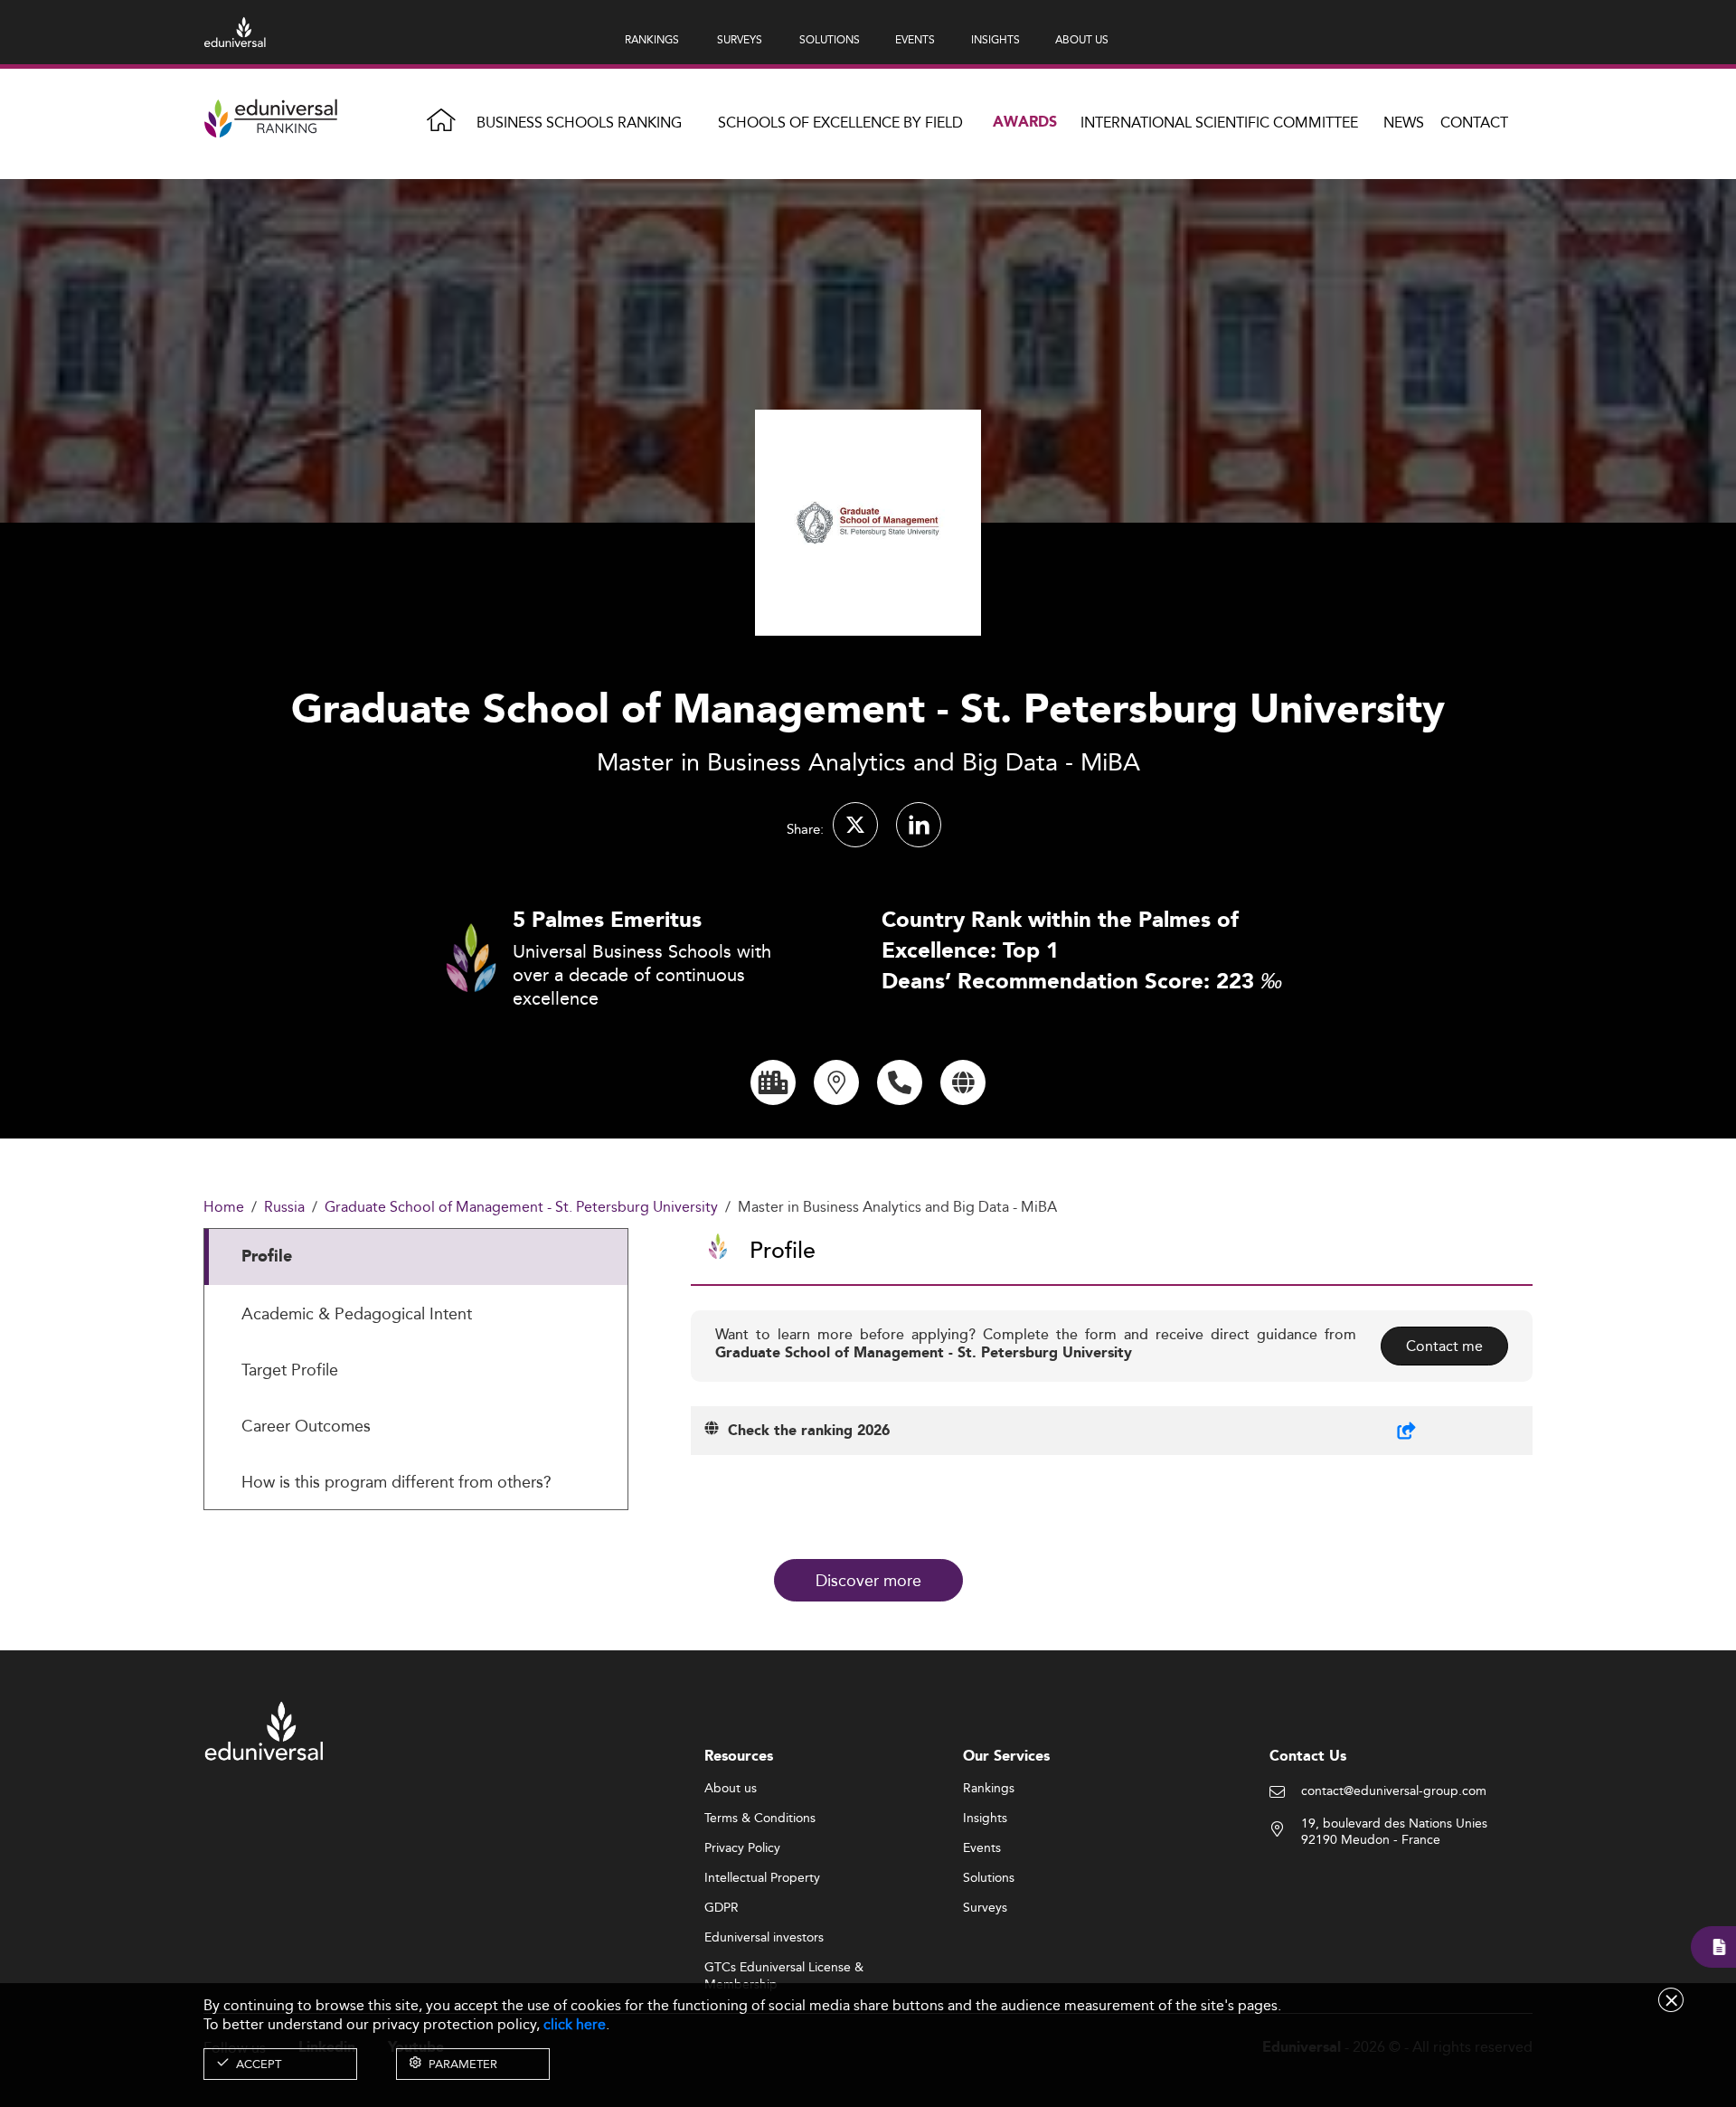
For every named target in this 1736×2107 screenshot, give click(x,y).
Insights (985, 1819)
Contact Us (1308, 1757)
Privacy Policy (742, 1848)
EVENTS (915, 39)
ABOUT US (1082, 39)
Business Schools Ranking (579, 123)
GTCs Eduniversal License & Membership (784, 1968)
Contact (1474, 123)
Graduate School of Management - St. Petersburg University (521, 1208)
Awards (1025, 123)
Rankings (989, 1789)
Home (224, 1208)
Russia (284, 1208)
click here (575, 2024)
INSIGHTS (995, 39)
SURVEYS (740, 39)
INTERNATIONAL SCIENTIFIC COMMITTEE (1219, 123)
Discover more (868, 1580)
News (1404, 123)
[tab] (416, 1257)
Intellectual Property (762, 1878)
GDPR (722, 1908)
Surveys (985, 1908)
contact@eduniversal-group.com (1394, 1791)
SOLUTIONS (830, 39)
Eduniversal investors (764, 1938)
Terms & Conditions (760, 1819)
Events (982, 1848)
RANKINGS (652, 39)
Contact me (1444, 1346)
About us (731, 1789)
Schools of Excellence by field (840, 123)
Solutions (989, 1878)
